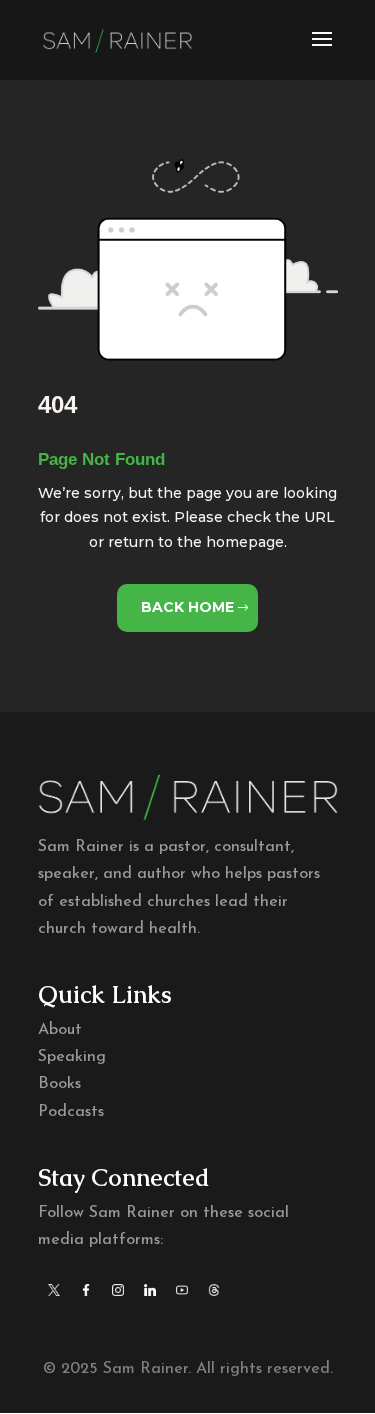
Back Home (187, 607)
